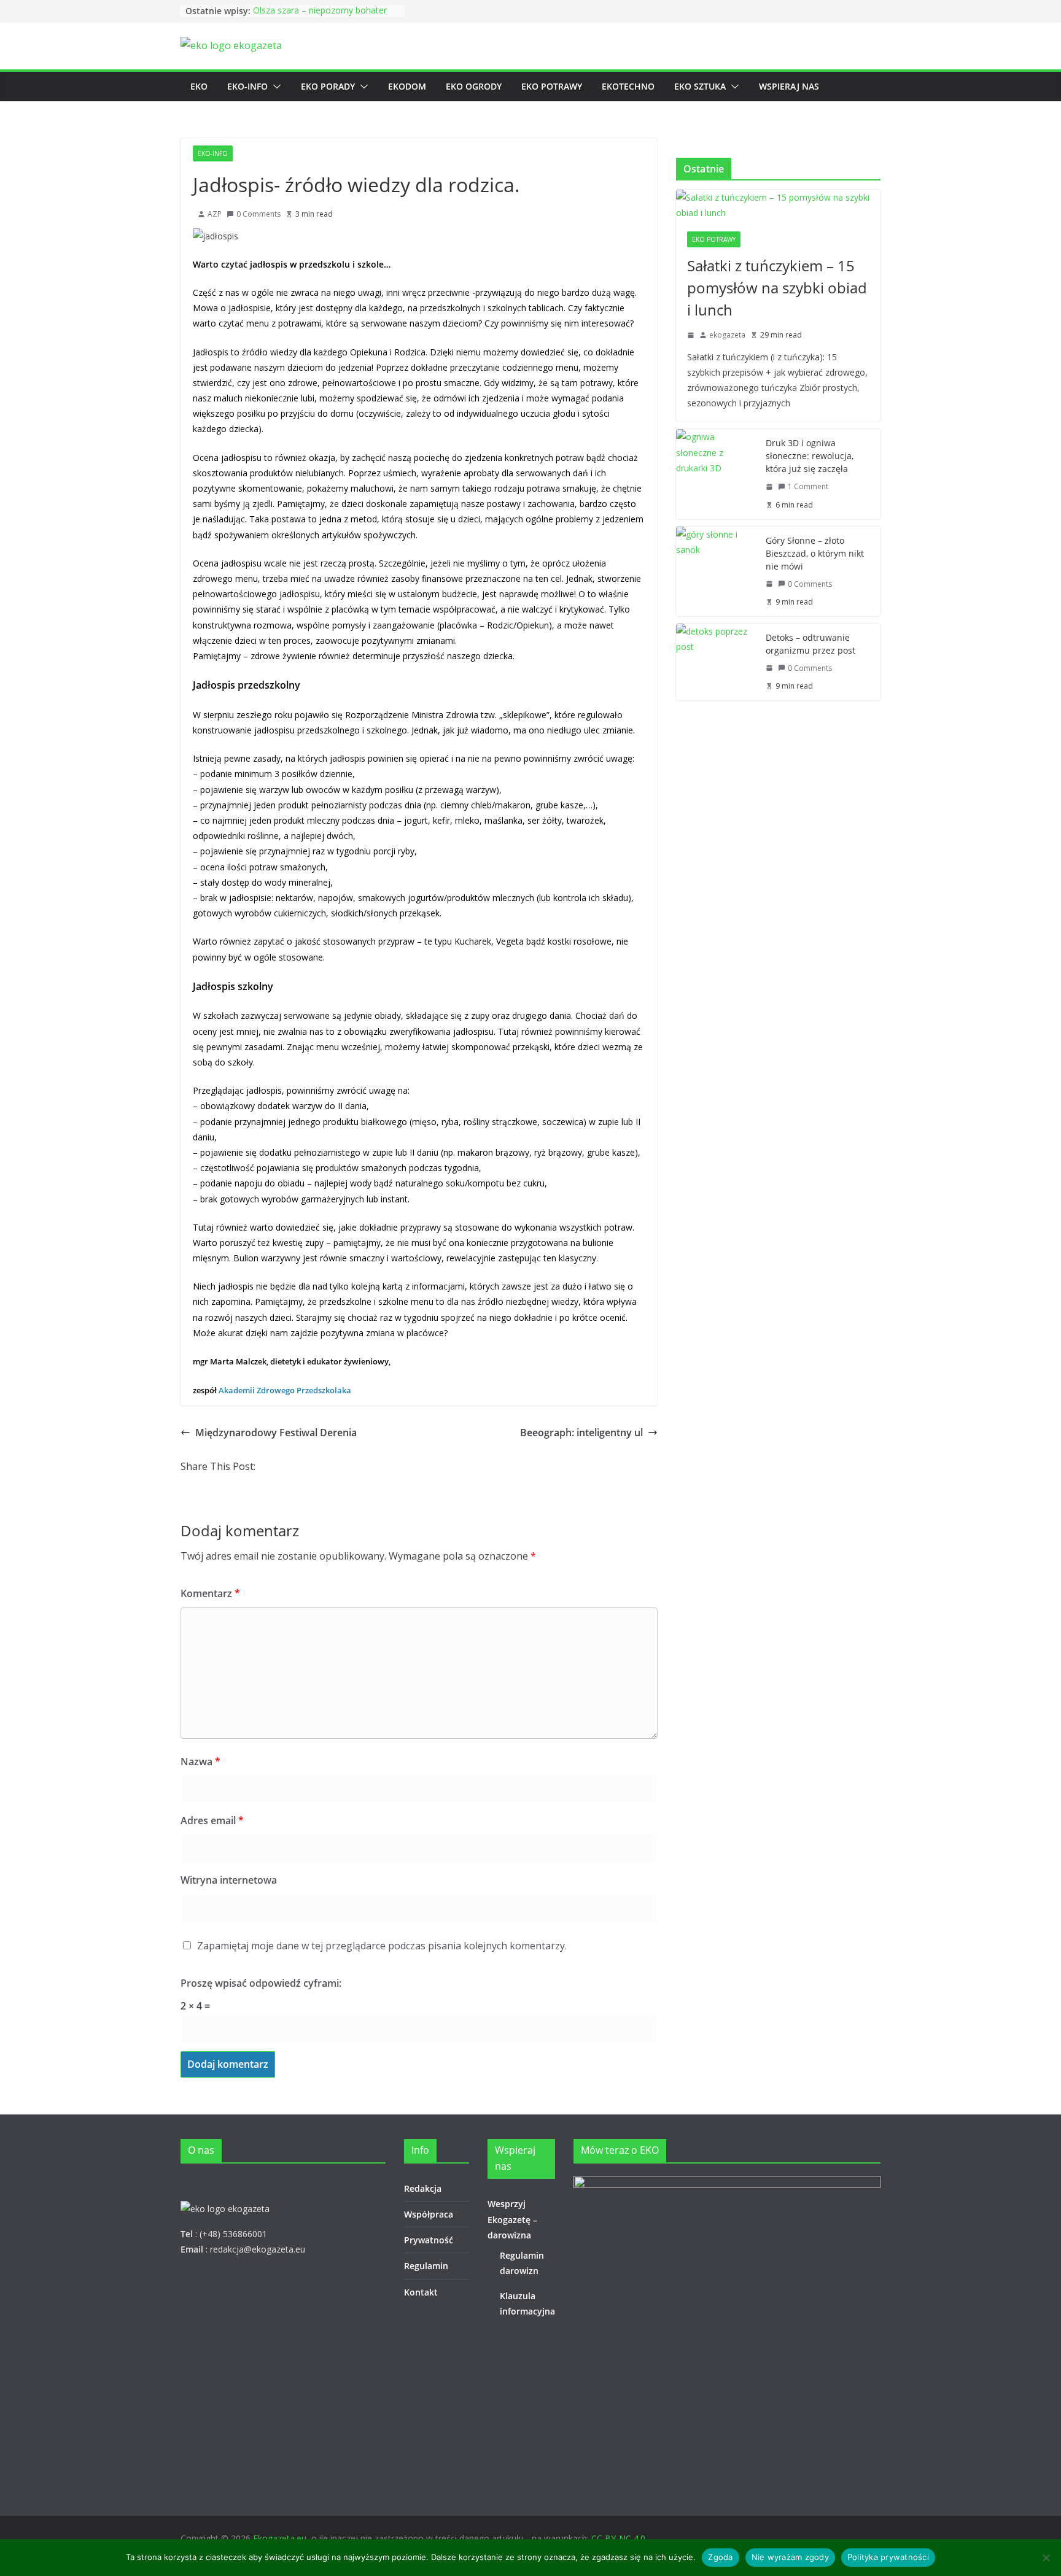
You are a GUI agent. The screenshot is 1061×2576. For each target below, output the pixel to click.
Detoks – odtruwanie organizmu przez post (810, 644)
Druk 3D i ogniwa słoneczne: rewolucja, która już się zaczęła (810, 456)
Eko (199, 86)
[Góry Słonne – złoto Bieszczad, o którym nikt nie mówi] (716, 571)
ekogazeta (727, 335)
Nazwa (200, 1762)
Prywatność (429, 2240)
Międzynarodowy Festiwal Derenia (276, 1433)
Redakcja (423, 2188)
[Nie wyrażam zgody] (1046, 2558)
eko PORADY (328, 86)
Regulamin (426, 2266)
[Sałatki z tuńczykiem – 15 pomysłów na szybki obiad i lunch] (778, 205)
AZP (215, 214)
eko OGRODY (474, 86)
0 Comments (258, 214)
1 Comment (808, 486)
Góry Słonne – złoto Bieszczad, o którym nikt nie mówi (815, 553)
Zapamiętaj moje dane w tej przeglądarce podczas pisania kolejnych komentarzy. (382, 1946)
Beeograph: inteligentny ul (581, 1433)
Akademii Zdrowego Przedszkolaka (285, 1390)
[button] (274, 87)
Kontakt (421, 2292)
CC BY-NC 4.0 (618, 2538)
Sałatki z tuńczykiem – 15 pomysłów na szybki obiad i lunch (777, 288)
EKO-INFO (247, 86)
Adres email (212, 1820)
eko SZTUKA (700, 86)
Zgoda (720, 2557)
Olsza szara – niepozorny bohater (320, 11)
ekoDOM (407, 86)
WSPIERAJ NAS (789, 86)
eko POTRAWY (552, 86)
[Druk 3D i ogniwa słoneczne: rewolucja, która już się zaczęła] (716, 474)
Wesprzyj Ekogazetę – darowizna (512, 2219)
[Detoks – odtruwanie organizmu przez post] (716, 662)
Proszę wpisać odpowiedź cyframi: (261, 1983)
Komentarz (210, 1593)
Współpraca (429, 2214)
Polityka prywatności (888, 2557)
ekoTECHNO (628, 86)
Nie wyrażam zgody (790, 2557)
